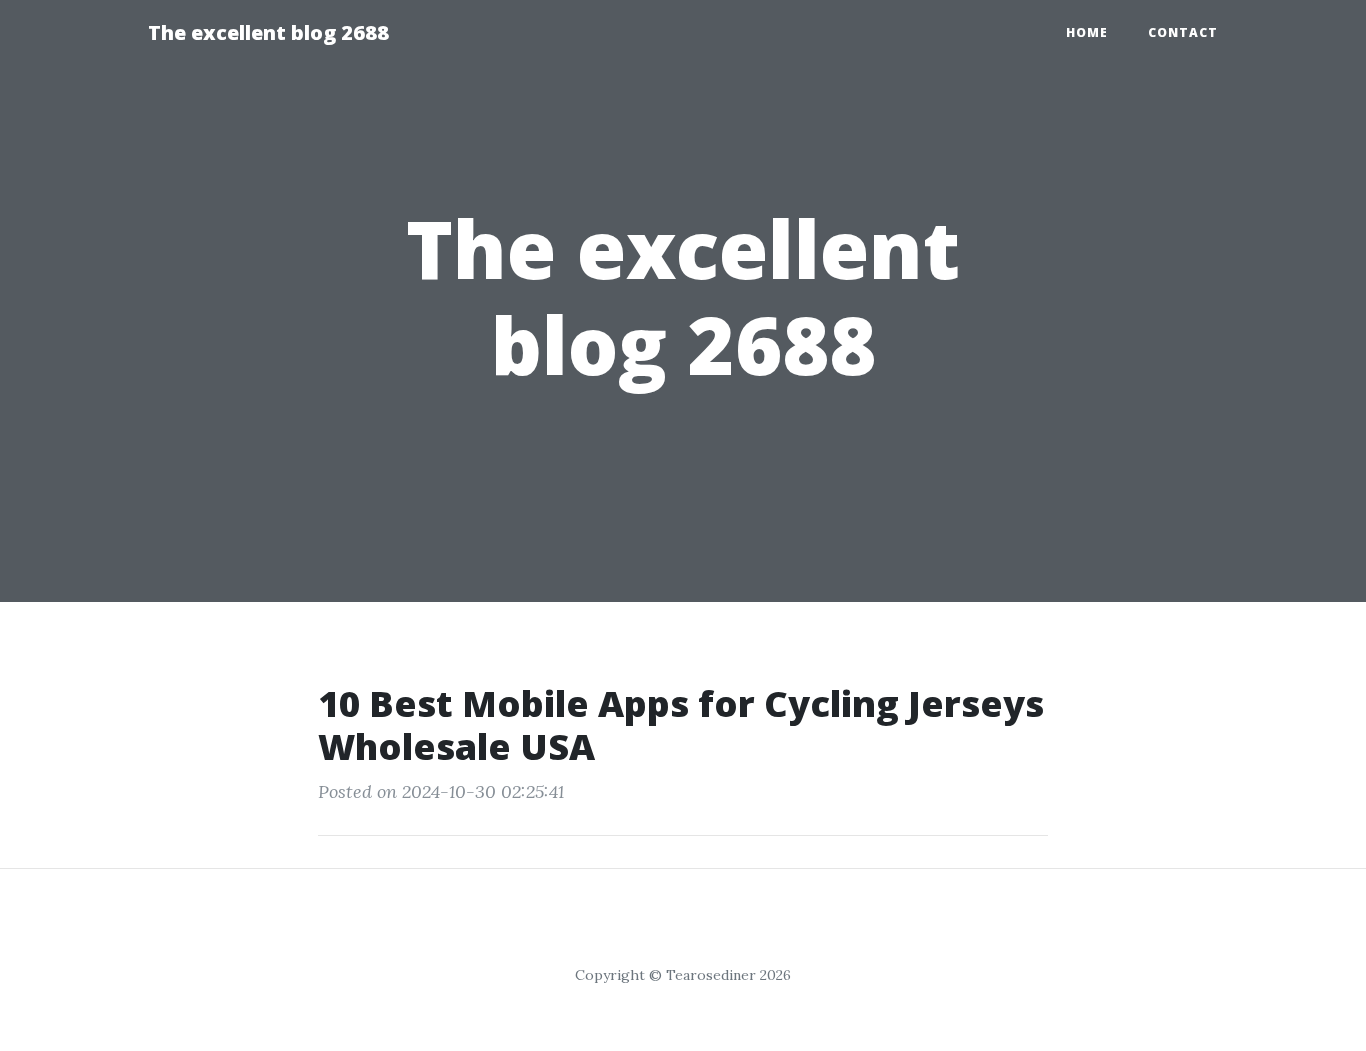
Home (1087, 32)
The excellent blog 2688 (268, 32)
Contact (1183, 32)
